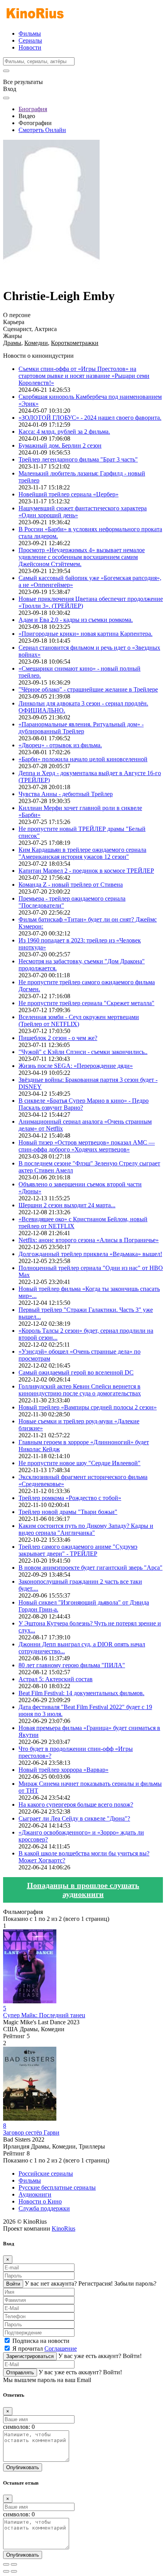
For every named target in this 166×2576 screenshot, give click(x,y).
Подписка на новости (41, 2341)
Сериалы (30, 40)
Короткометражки (75, 343)
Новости (30, 47)
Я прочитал (45, 2349)
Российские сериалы (46, 2174)
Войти (13, 2284)
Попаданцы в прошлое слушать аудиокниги (83, 1890)
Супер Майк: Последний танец (44, 2015)
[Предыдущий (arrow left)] (6, 2571)
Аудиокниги (35, 2194)
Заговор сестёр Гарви (31, 2132)
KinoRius (64, 2228)
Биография (33, 109)
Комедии (36, 343)
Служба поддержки (44, 2208)
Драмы (12, 343)
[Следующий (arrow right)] (14, 2571)
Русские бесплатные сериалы (57, 2187)
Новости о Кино (40, 2201)
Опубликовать (23, 2467)
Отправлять (20, 2373)
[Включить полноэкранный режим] (14, 2564)
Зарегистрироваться (30, 2356)
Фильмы (30, 33)
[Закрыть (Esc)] (6, 2564)
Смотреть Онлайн (42, 130)
